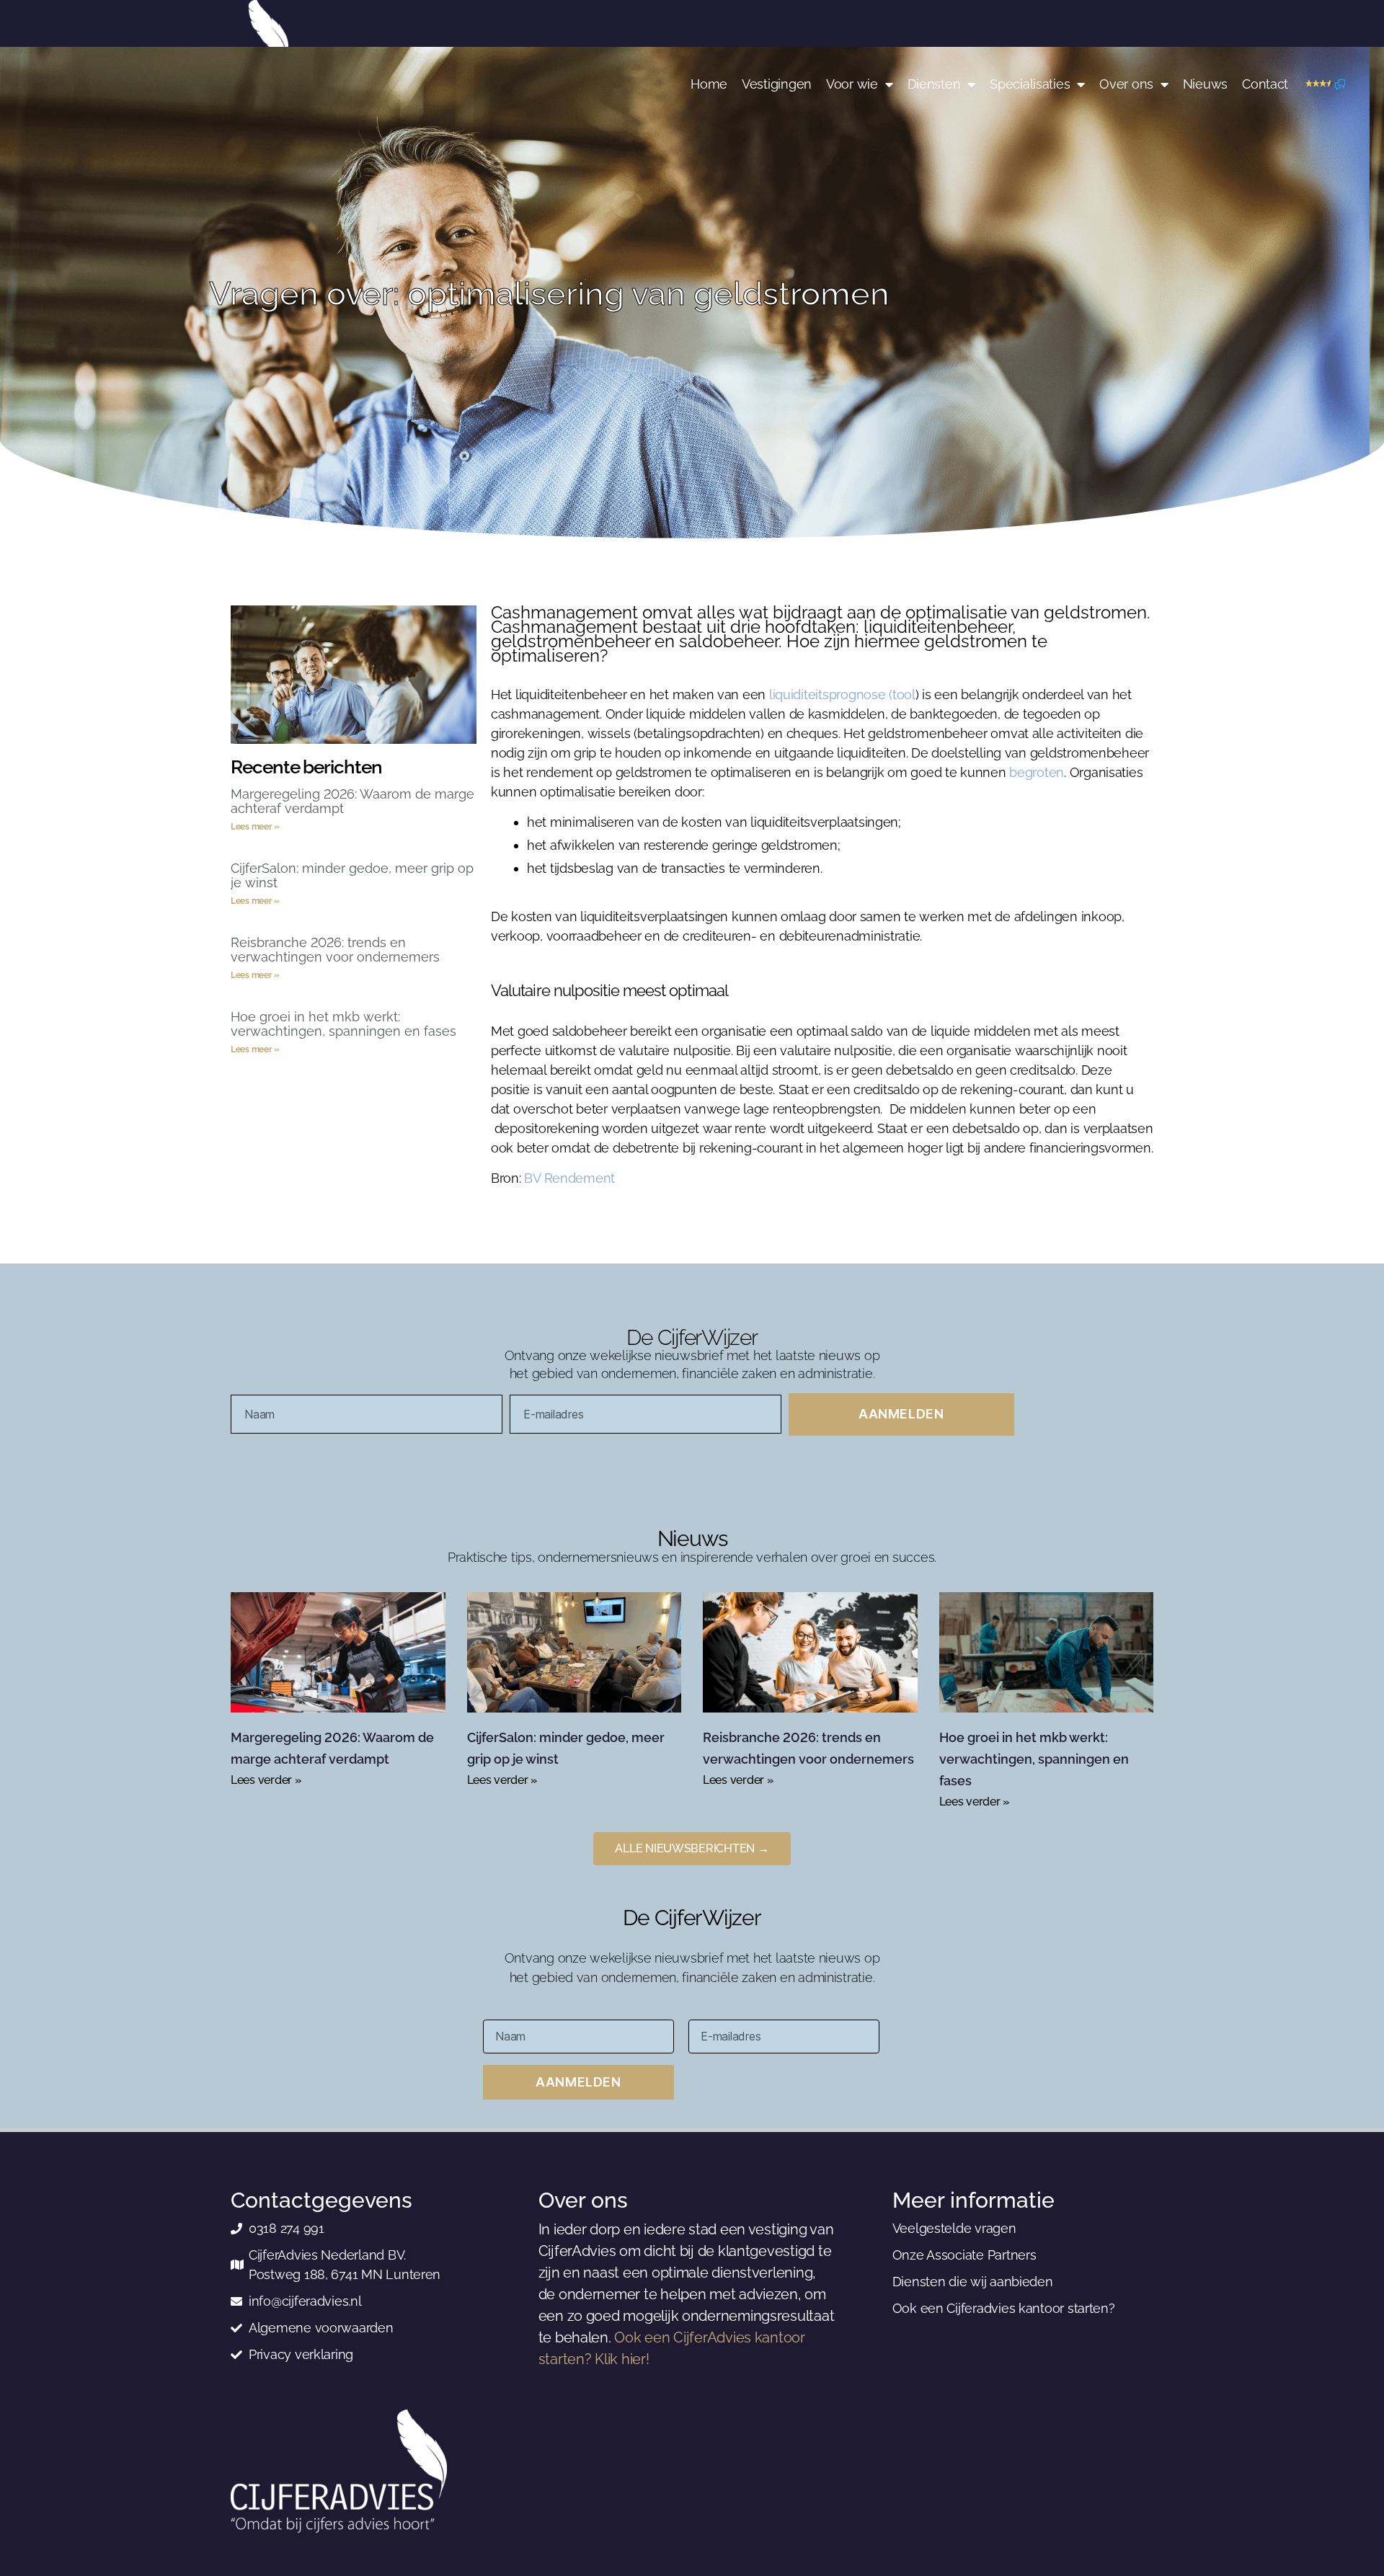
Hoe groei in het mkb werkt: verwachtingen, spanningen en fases (343, 1024)
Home (709, 84)
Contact (1265, 84)
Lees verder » (266, 1780)
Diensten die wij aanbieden (973, 2282)
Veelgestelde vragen (954, 2228)
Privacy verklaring (301, 2354)
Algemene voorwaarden (321, 2328)
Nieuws (1205, 84)
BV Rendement (569, 1178)
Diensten (934, 84)
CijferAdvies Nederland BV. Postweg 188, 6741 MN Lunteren (345, 2265)
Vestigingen (777, 84)
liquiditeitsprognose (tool (842, 694)
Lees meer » (255, 827)
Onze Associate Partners (964, 2255)
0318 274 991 (287, 2228)
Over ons (1126, 84)
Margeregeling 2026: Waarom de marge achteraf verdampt (352, 801)
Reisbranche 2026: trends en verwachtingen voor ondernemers (335, 950)
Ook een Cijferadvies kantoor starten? (1004, 2308)
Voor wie (852, 84)
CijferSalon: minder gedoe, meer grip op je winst (352, 875)
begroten (1037, 772)
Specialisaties (1030, 84)
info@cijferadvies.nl (305, 2301)
